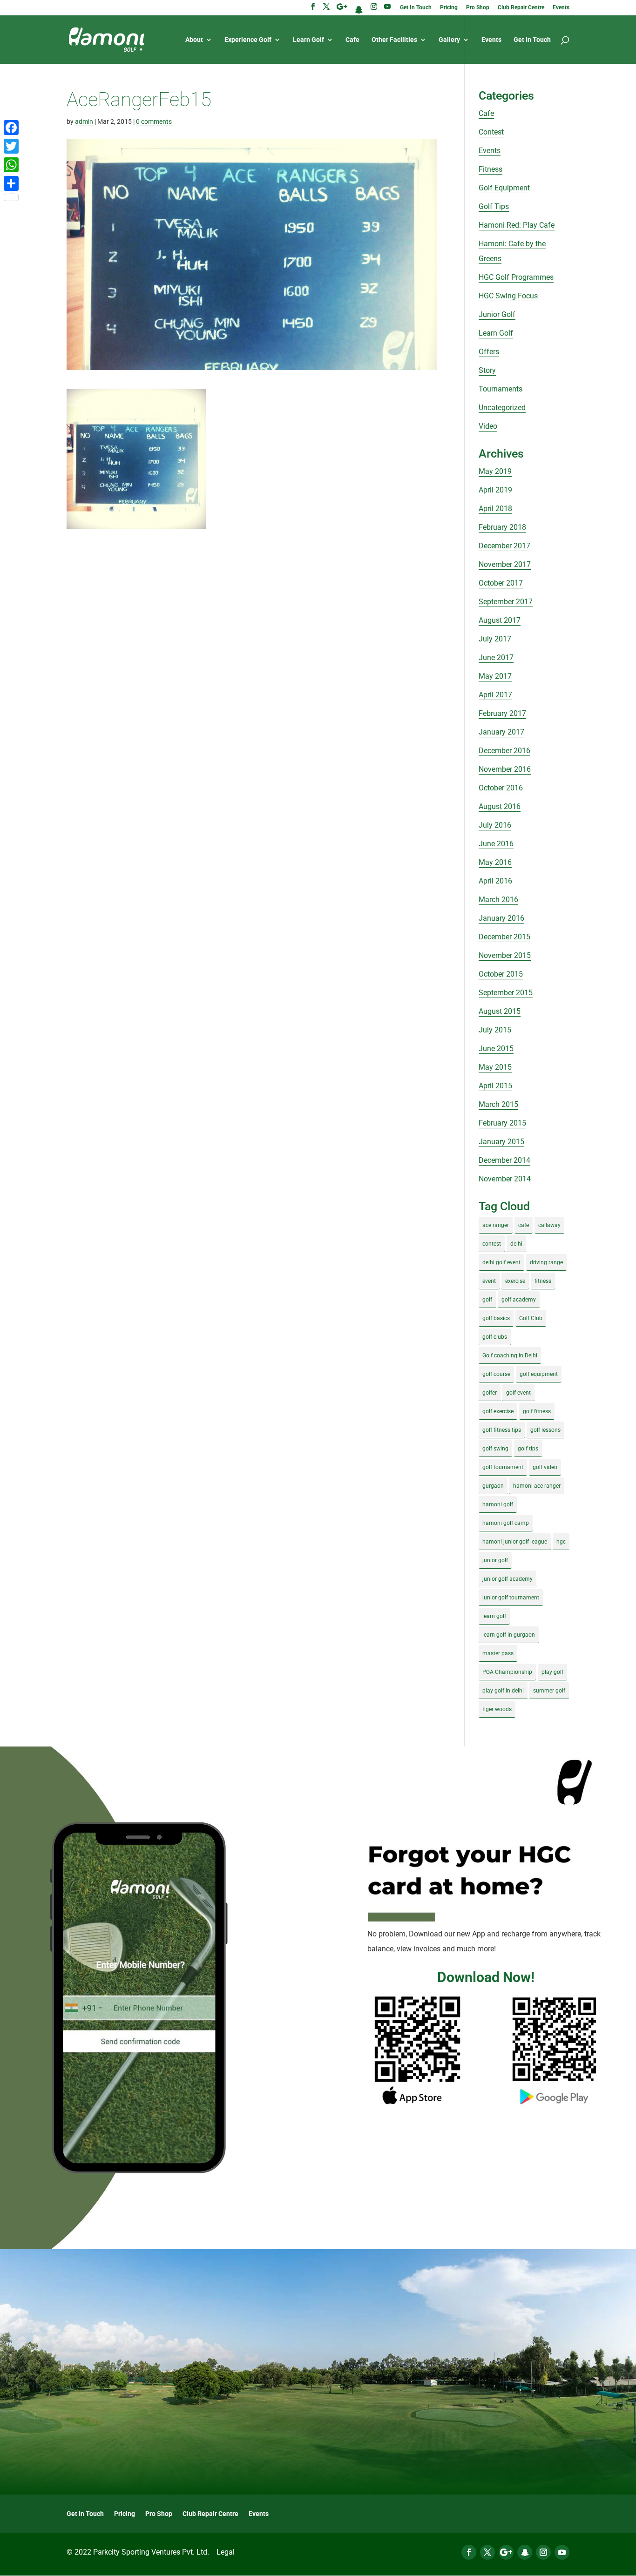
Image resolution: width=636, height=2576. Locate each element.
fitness (543, 1281)
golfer (490, 1393)
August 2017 (500, 620)
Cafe (352, 40)
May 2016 (495, 862)
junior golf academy (507, 1579)
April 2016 (495, 881)
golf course (496, 1374)
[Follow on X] (487, 2552)
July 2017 (495, 639)
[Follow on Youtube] (562, 2552)
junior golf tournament (511, 1598)
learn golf (494, 1616)
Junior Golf (497, 314)
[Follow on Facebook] (469, 2552)
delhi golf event (501, 1262)
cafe (524, 1225)
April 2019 (495, 490)
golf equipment (539, 1374)
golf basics (496, 1318)
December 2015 (504, 937)
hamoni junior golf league (515, 1542)
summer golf (549, 1691)
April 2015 (495, 1086)
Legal (226, 2552)
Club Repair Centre (521, 8)
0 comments (154, 121)
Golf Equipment (504, 188)
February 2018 (502, 527)
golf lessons (545, 1430)
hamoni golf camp (506, 1523)
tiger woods (497, 1709)
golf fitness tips (502, 1430)
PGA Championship (507, 1672)
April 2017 (495, 695)
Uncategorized (502, 408)
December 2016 (504, 751)
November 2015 (505, 955)
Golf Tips (494, 206)
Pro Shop (478, 8)
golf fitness (537, 1411)
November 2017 (505, 564)
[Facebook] (11, 128)
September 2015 (506, 993)
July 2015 (495, 1030)
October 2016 (501, 788)
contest (492, 1244)
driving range (546, 1262)
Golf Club (531, 1318)
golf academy (519, 1300)
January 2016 (501, 918)
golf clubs (495, 1337)
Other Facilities (394, 40)
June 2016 (496, 844)
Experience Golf (248, 40)
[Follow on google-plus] (506, 2552)
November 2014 (505, 1179)
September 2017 (506, 602)
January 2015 (501, 1142)
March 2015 (498, 1104)
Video (488, 426)
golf (487, 1300)
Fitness (491, 169)
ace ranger (496, 1225)
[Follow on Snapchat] (525, 2552)
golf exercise (498, 1411)
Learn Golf (308, 40)
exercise (515, 1281)
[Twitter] (11, 146)
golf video (545, 1467)
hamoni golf (498, 1504)
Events (561, 8)
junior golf (495, 1560)
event (489, 1281)
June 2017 (496, 657)
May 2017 (495, 676)
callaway (549, 1225)
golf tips (528, 1449)
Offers (489, 352)
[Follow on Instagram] (543, 2552)
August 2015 (500, 1011)
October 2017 (501, 583)
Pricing (449, 8)
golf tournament (503, 1467)
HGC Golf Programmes (516, 277)
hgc (561, 1542)
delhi (516, 1244)
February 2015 (502, 1123)
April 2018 (495, 509)
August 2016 (500, 806)
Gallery (449, 40)
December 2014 (504, 1160)
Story (487, 370)
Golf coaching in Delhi (510, 1355)
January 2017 (501, 732)
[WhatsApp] (11, 165)
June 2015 (496, 1049)
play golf (552, 1672)
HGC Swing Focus (508, 296)
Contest (491, 132)
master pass (498, 1653)
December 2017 (504, 546)
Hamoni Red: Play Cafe (517, 225)
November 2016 (505, 769)
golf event (518, 1393)
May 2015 (495, 1067)
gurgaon (493, 1486)
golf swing (495, 1449)
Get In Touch (416, 8)
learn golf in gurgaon (509, 1635)
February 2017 (502, 713)
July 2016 (495, 825)
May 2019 (495, 471)
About (194, 40)
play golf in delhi (503, 1691)
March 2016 (498, 900)
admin (84, 121)
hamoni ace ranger (537, 1486)
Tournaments (501, 389)
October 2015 (501, 974)
